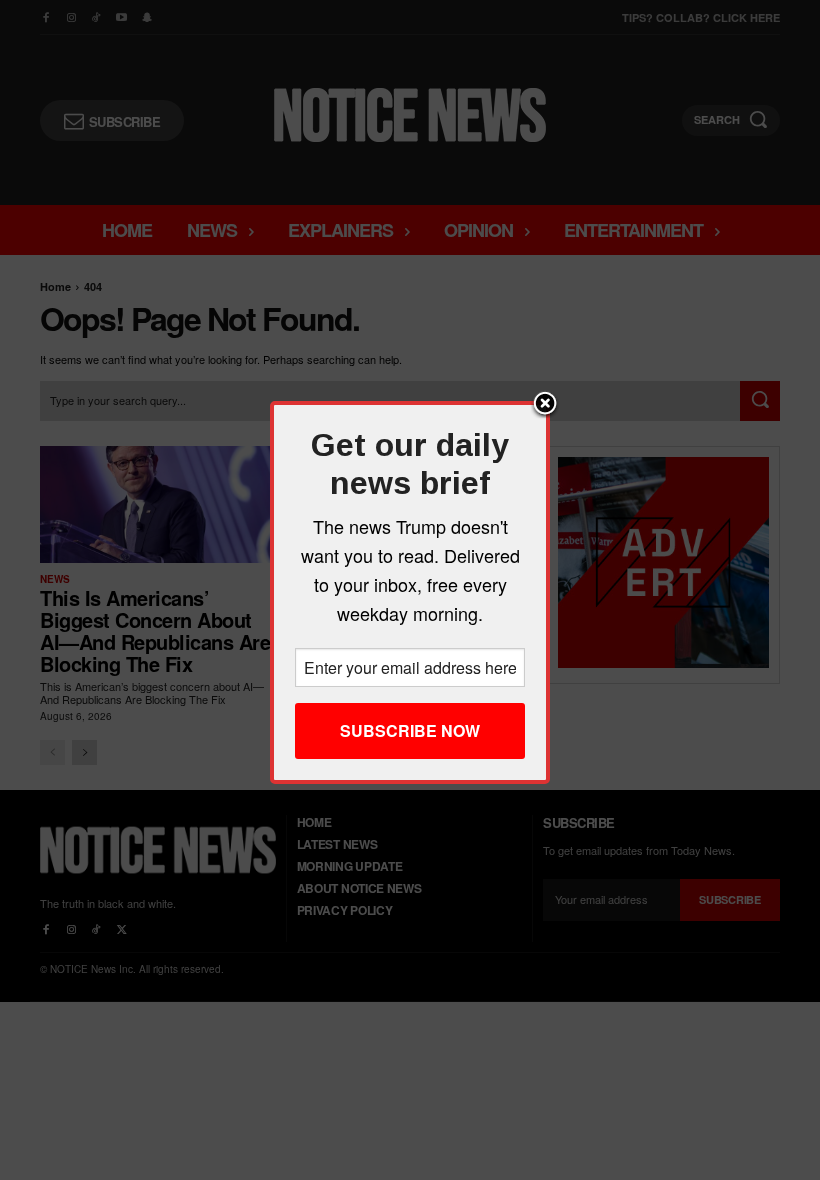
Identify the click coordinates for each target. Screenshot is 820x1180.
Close (545, 405)
